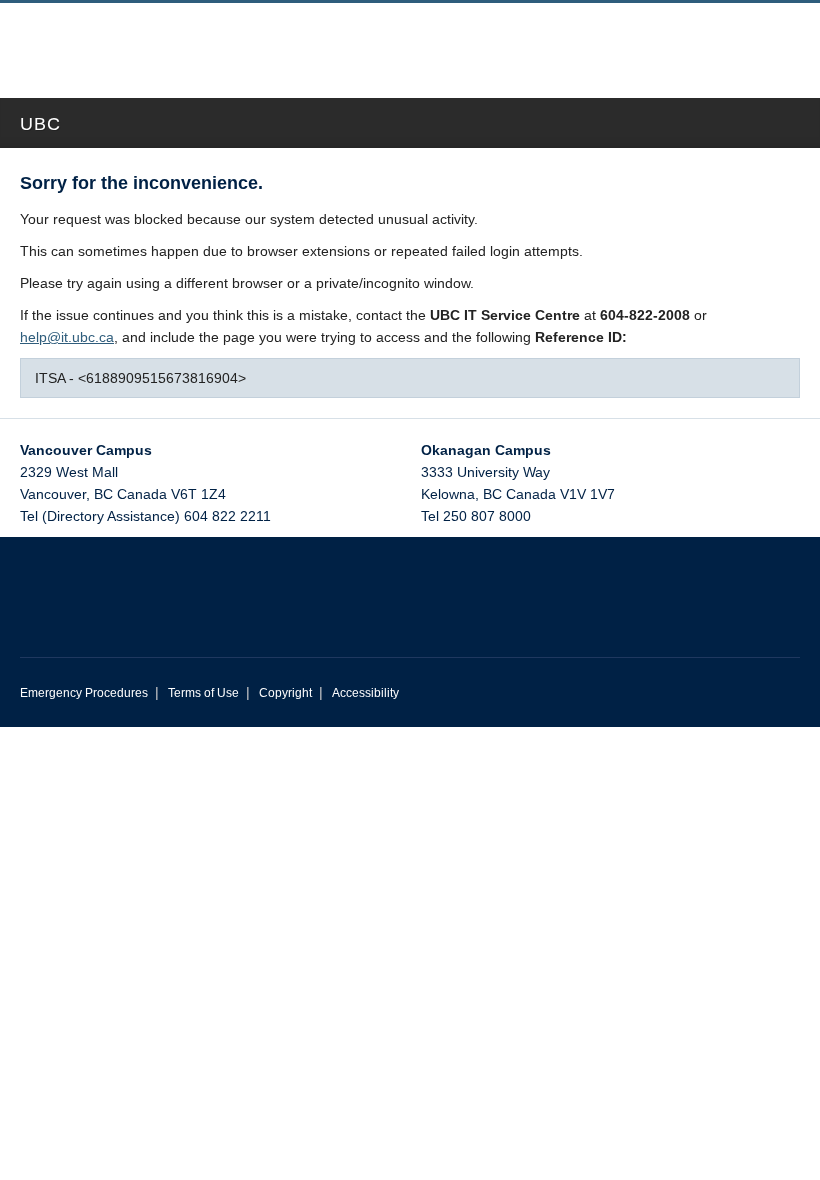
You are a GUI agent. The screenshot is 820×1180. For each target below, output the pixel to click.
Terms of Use (203, 693)
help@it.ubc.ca (67, 337)
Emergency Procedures (84, 693)
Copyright (285, 693)
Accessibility (365, 693)
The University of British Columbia (323, 41)
